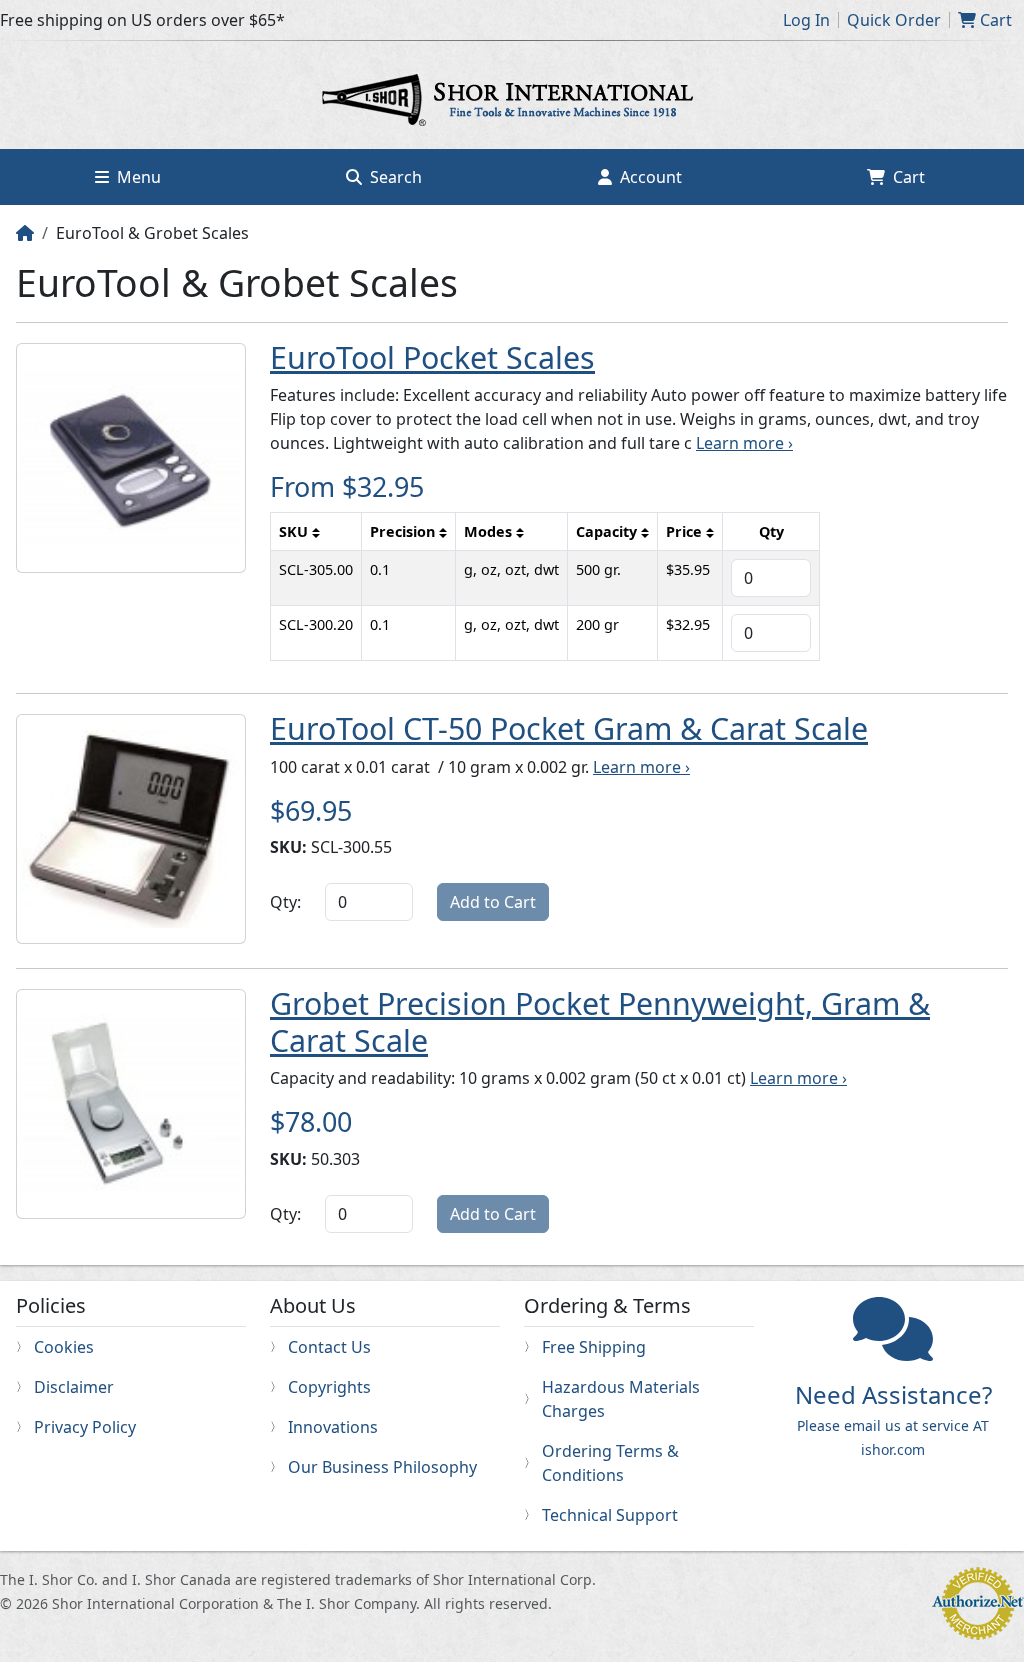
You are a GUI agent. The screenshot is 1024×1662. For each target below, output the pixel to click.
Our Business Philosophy (382, 1467)
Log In (806, 20)
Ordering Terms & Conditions (610, 1463)
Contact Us (329, 1347)
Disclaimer (74, 1387)
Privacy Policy (85, 1427)
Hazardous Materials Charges (621, 1399)
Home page (512, 103)
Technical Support (610, 1515)
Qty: (285, 902)
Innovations (333, 1427)
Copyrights (329, 1387)
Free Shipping (594, 1347)
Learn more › (744, 443)
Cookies (64, 1347)
